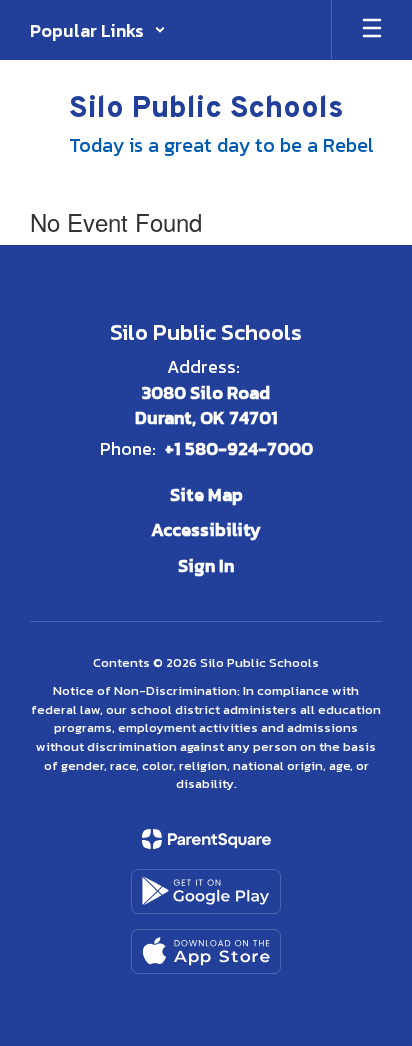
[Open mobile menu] (372, 30)
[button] (98, 30)
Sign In (206, 565)
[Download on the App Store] (206, 951)
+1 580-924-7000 (239, 448)
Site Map (206, 494)
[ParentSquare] (206, 839)
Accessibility (206, 529)
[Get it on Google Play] (206, 891)
